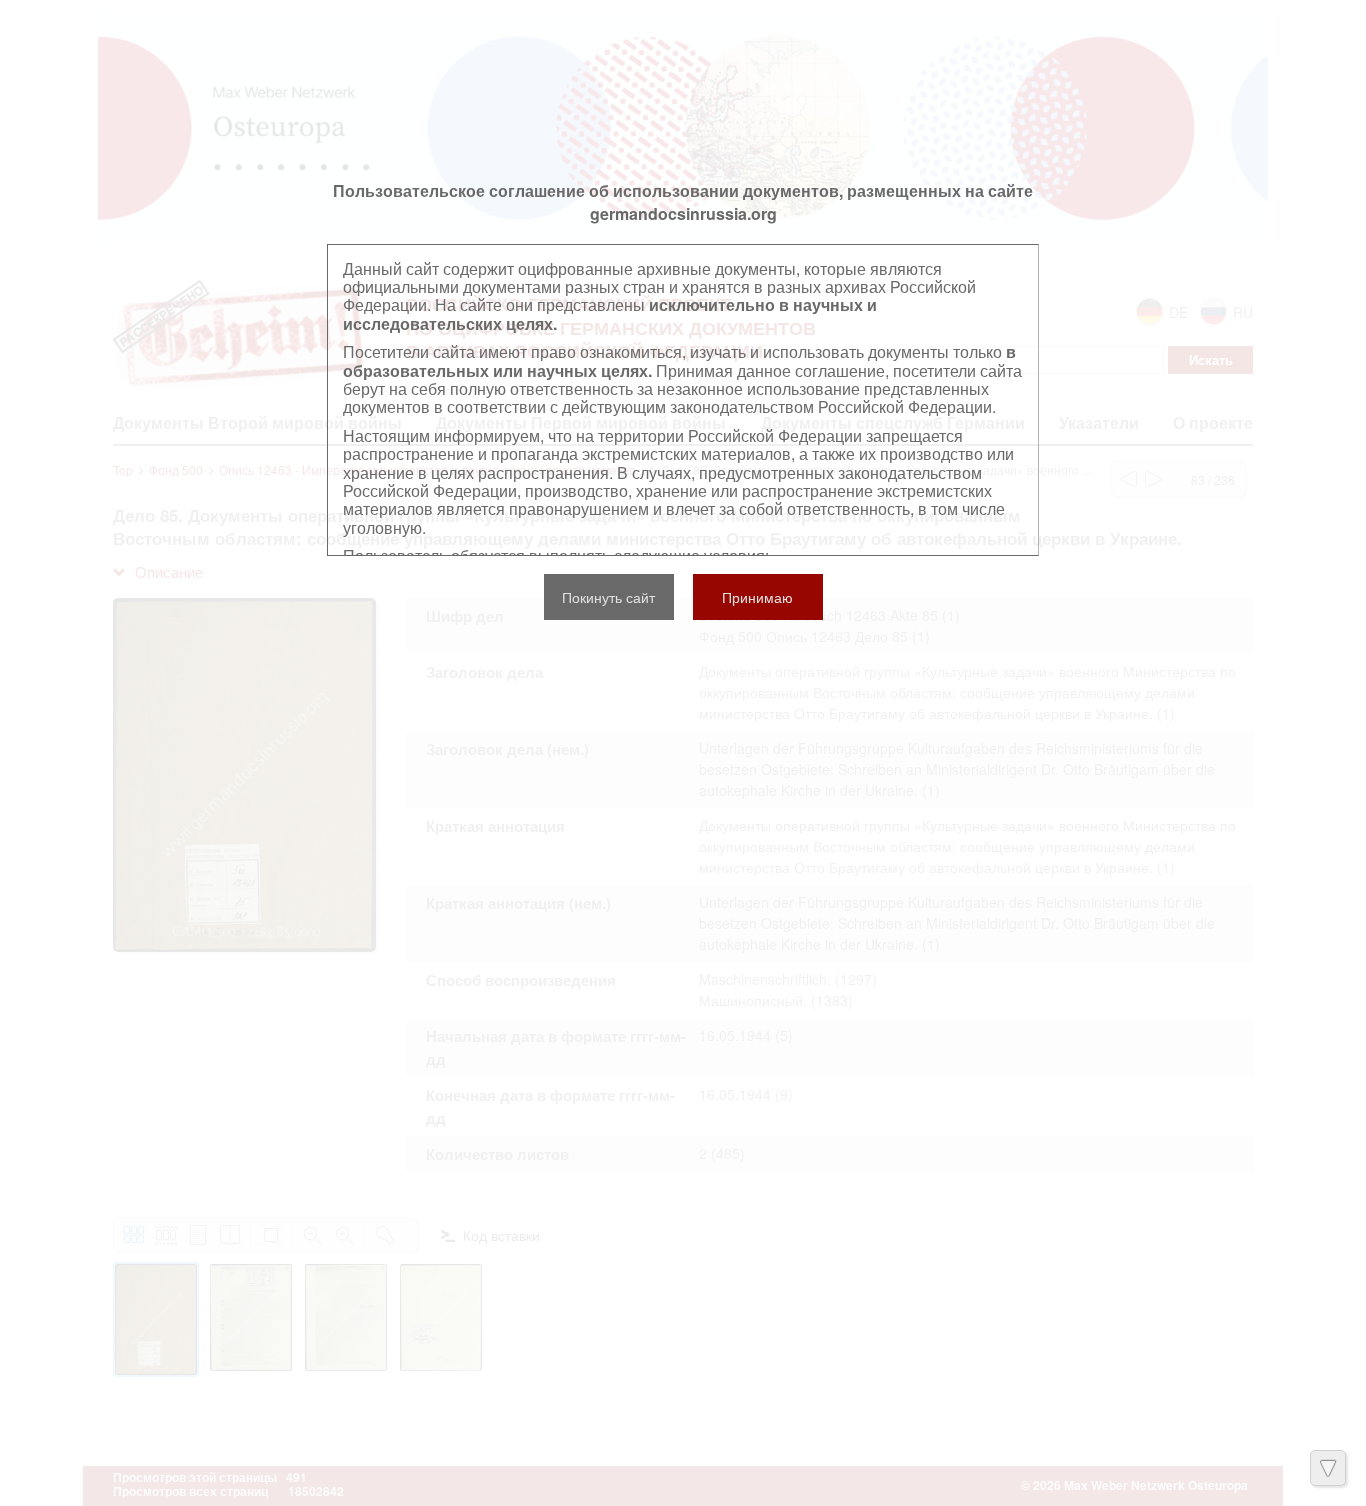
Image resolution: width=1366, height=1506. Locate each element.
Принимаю (757, 597)
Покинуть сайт (608, 597)
